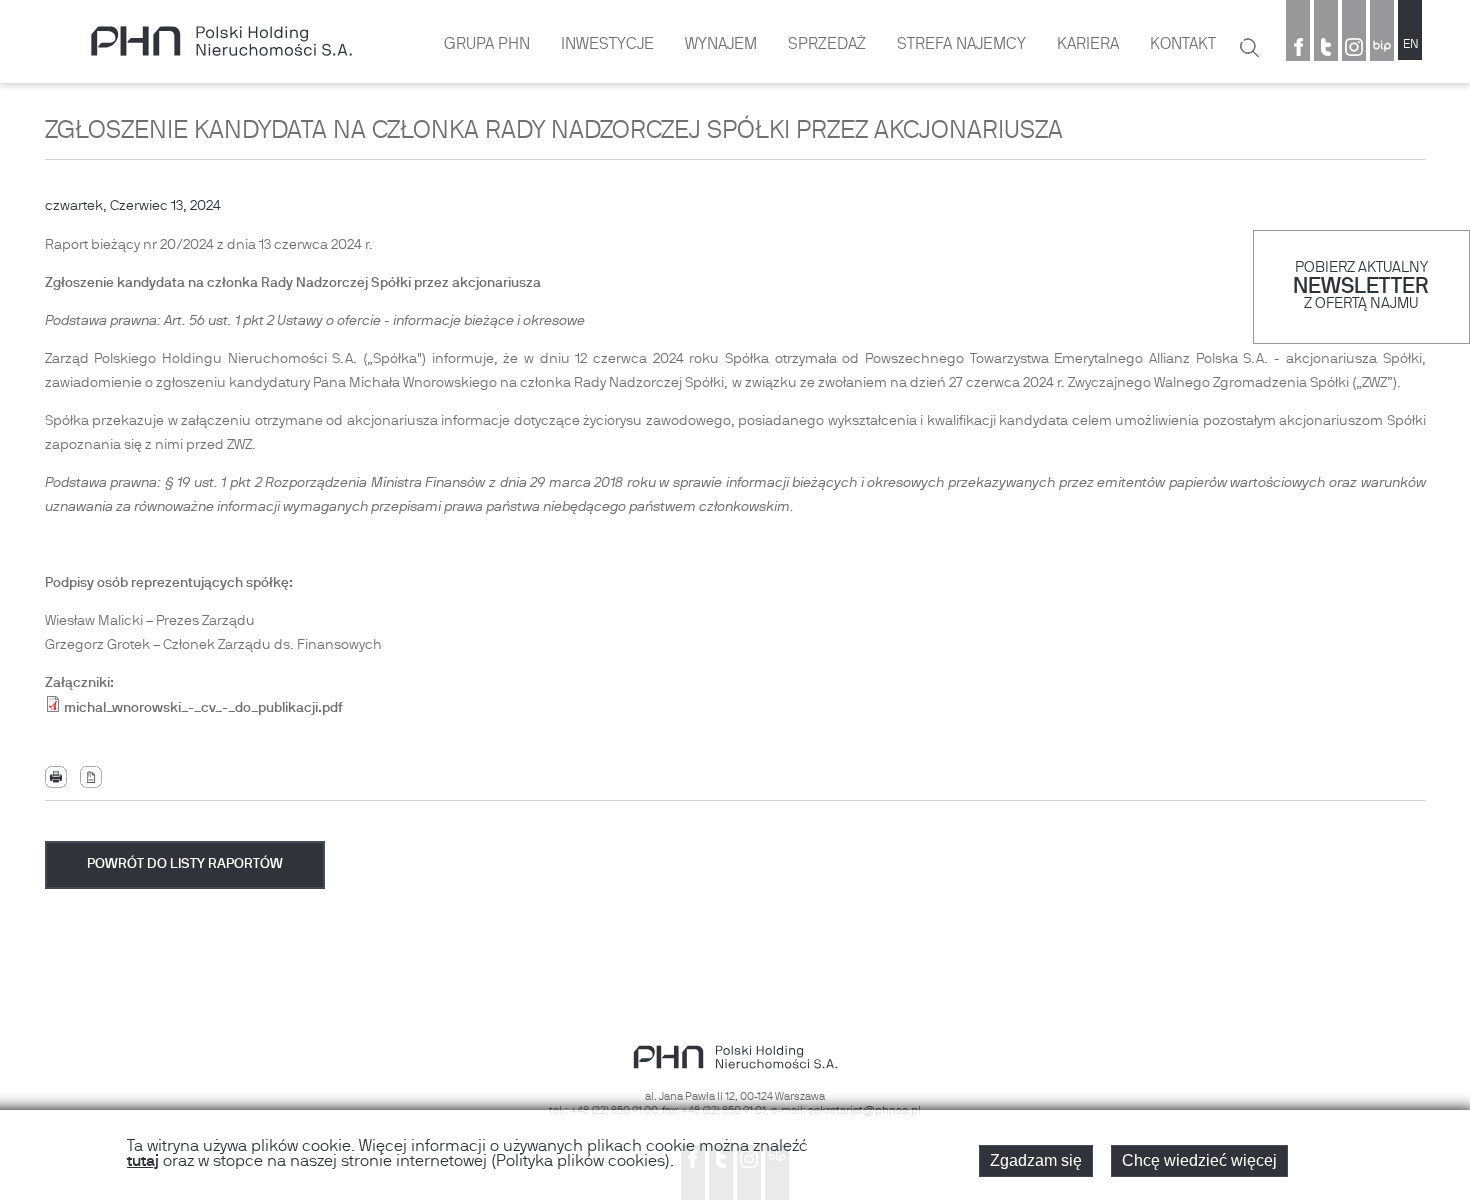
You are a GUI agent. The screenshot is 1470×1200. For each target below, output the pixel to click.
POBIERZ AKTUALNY (1361, 268)
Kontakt (1183, 45)
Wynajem (721, 45)
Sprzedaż (827, 45)
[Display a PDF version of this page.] (91, 777)
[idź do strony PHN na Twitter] (1326, 49)
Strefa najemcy (961, 45)
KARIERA (1088, 45)
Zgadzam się (1036, 1160)
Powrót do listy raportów (185, 864)
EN (1410, 45)
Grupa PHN (487, 45)
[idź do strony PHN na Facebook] (1298, 49)
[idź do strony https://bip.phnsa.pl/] (1382, 49)
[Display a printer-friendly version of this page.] (56, 777)
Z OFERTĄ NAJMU (1361, 304)
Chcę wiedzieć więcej (1199, 1160)
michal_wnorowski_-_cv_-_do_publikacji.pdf (203, 708)
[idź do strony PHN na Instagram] (1354, 49)
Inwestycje (607, 45)
